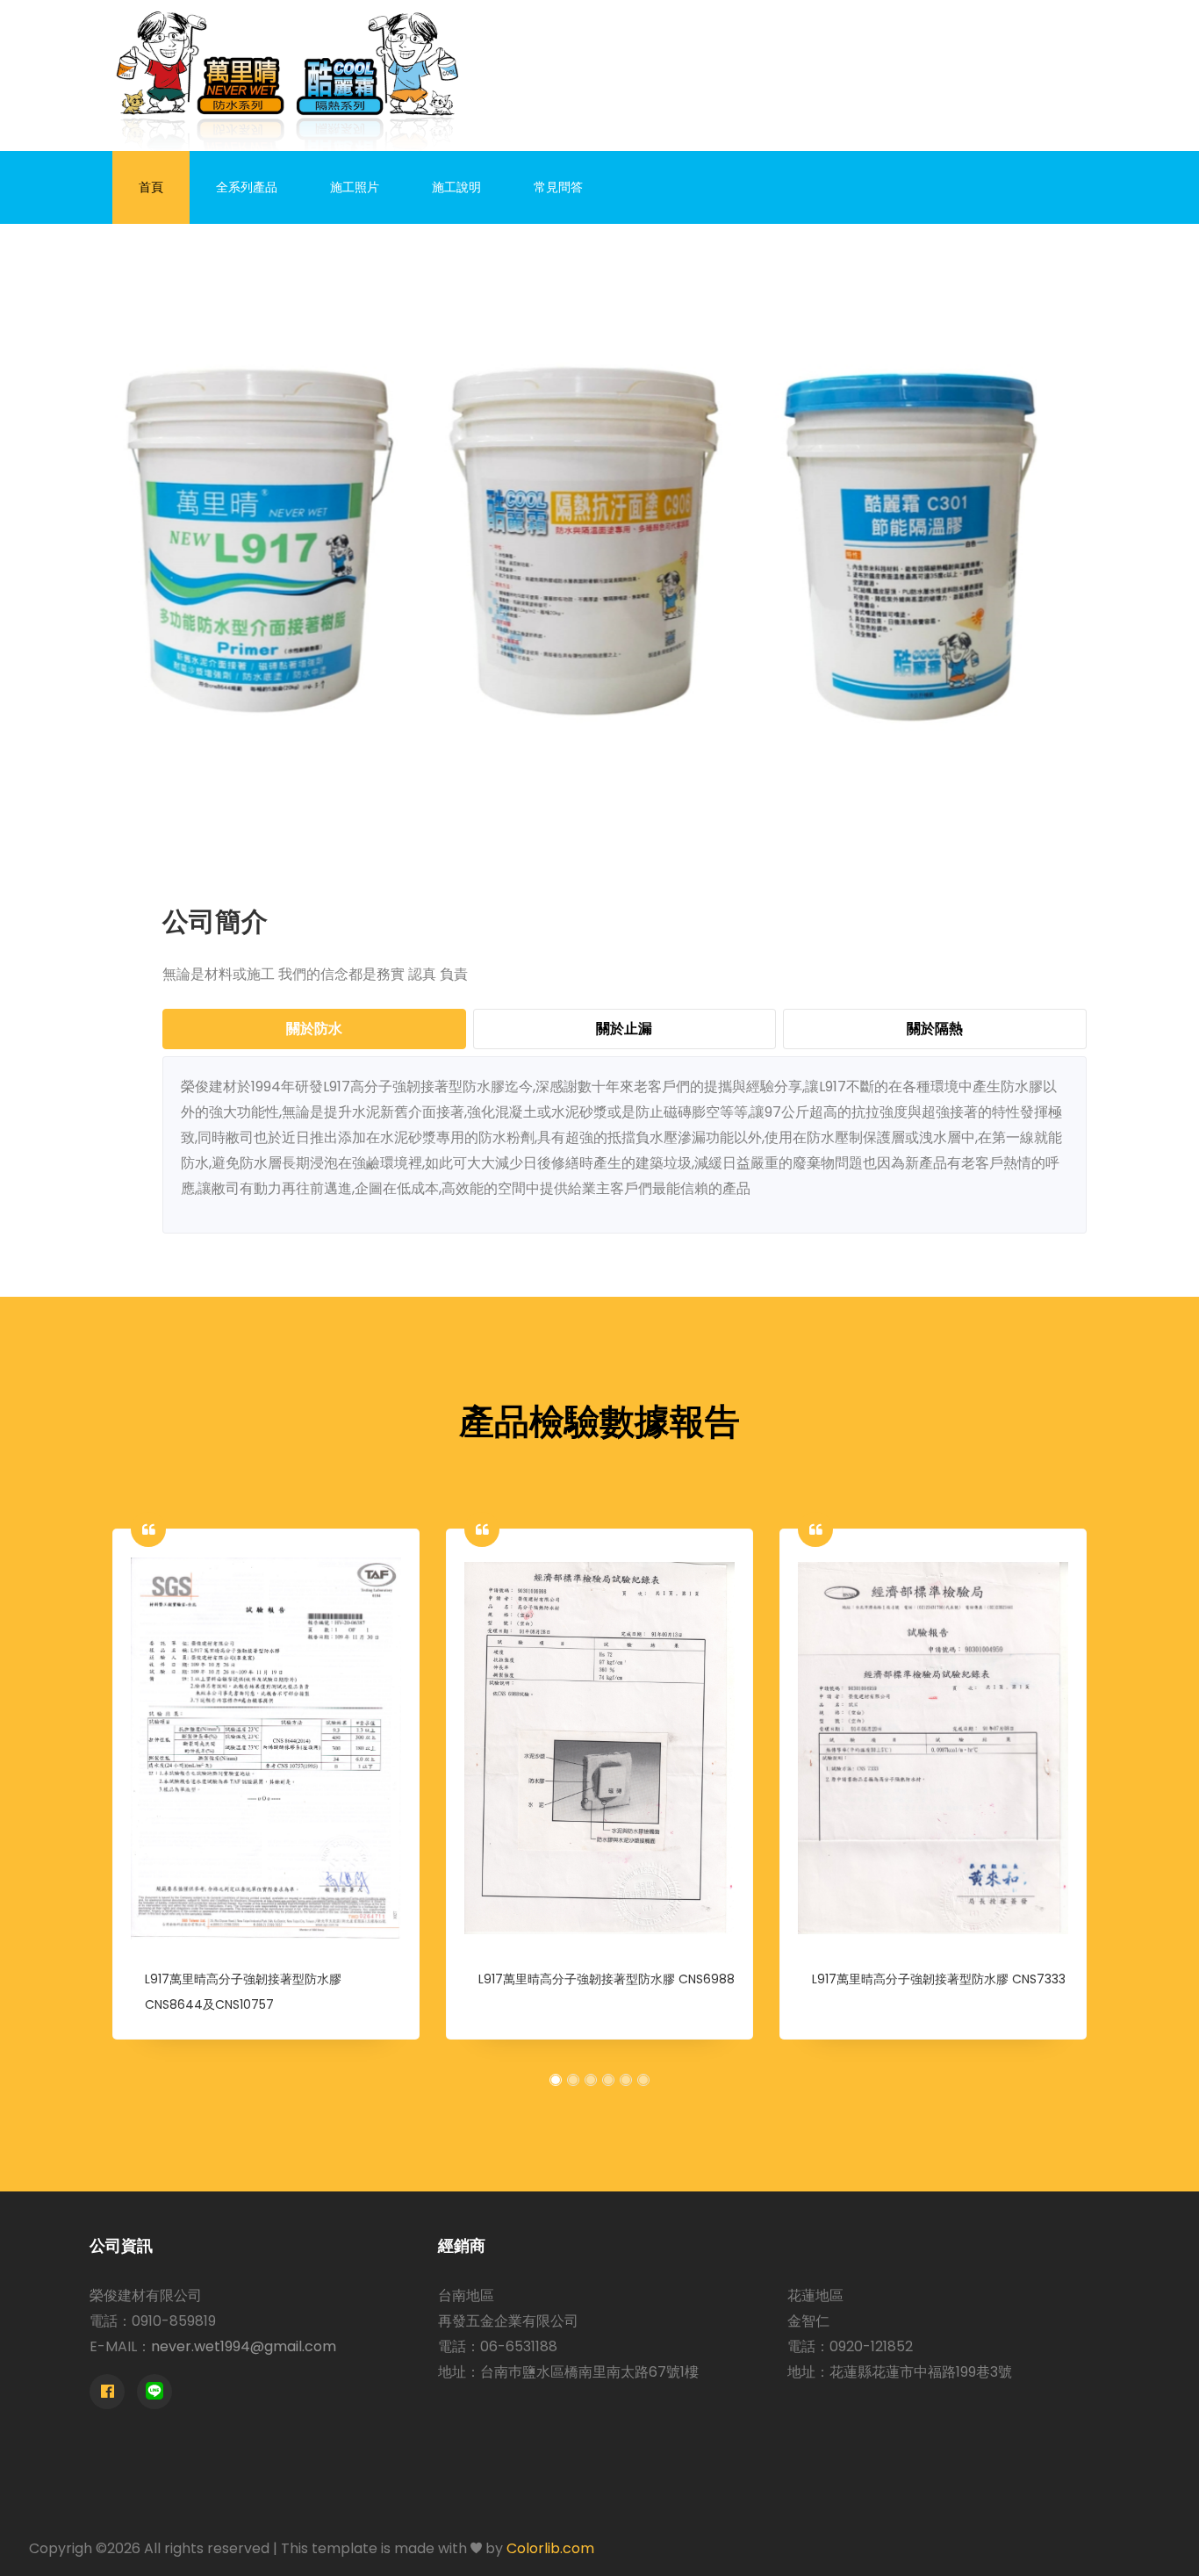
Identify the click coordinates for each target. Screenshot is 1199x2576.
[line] (154, 2392)
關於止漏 (624, 1029)
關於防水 (314, 1029)
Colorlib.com (550, 2548)
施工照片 (355, 187)
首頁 (151, 187)
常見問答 (558, 187)
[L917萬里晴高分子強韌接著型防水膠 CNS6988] (599, 1748)
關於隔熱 (935, 1029)
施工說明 (456, 187)
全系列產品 (247, 187)
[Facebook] (107, 2392)
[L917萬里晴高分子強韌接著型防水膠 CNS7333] (933, 1748)
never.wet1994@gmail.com (244, 2346)
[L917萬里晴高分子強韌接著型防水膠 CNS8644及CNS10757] (266, 1748)
